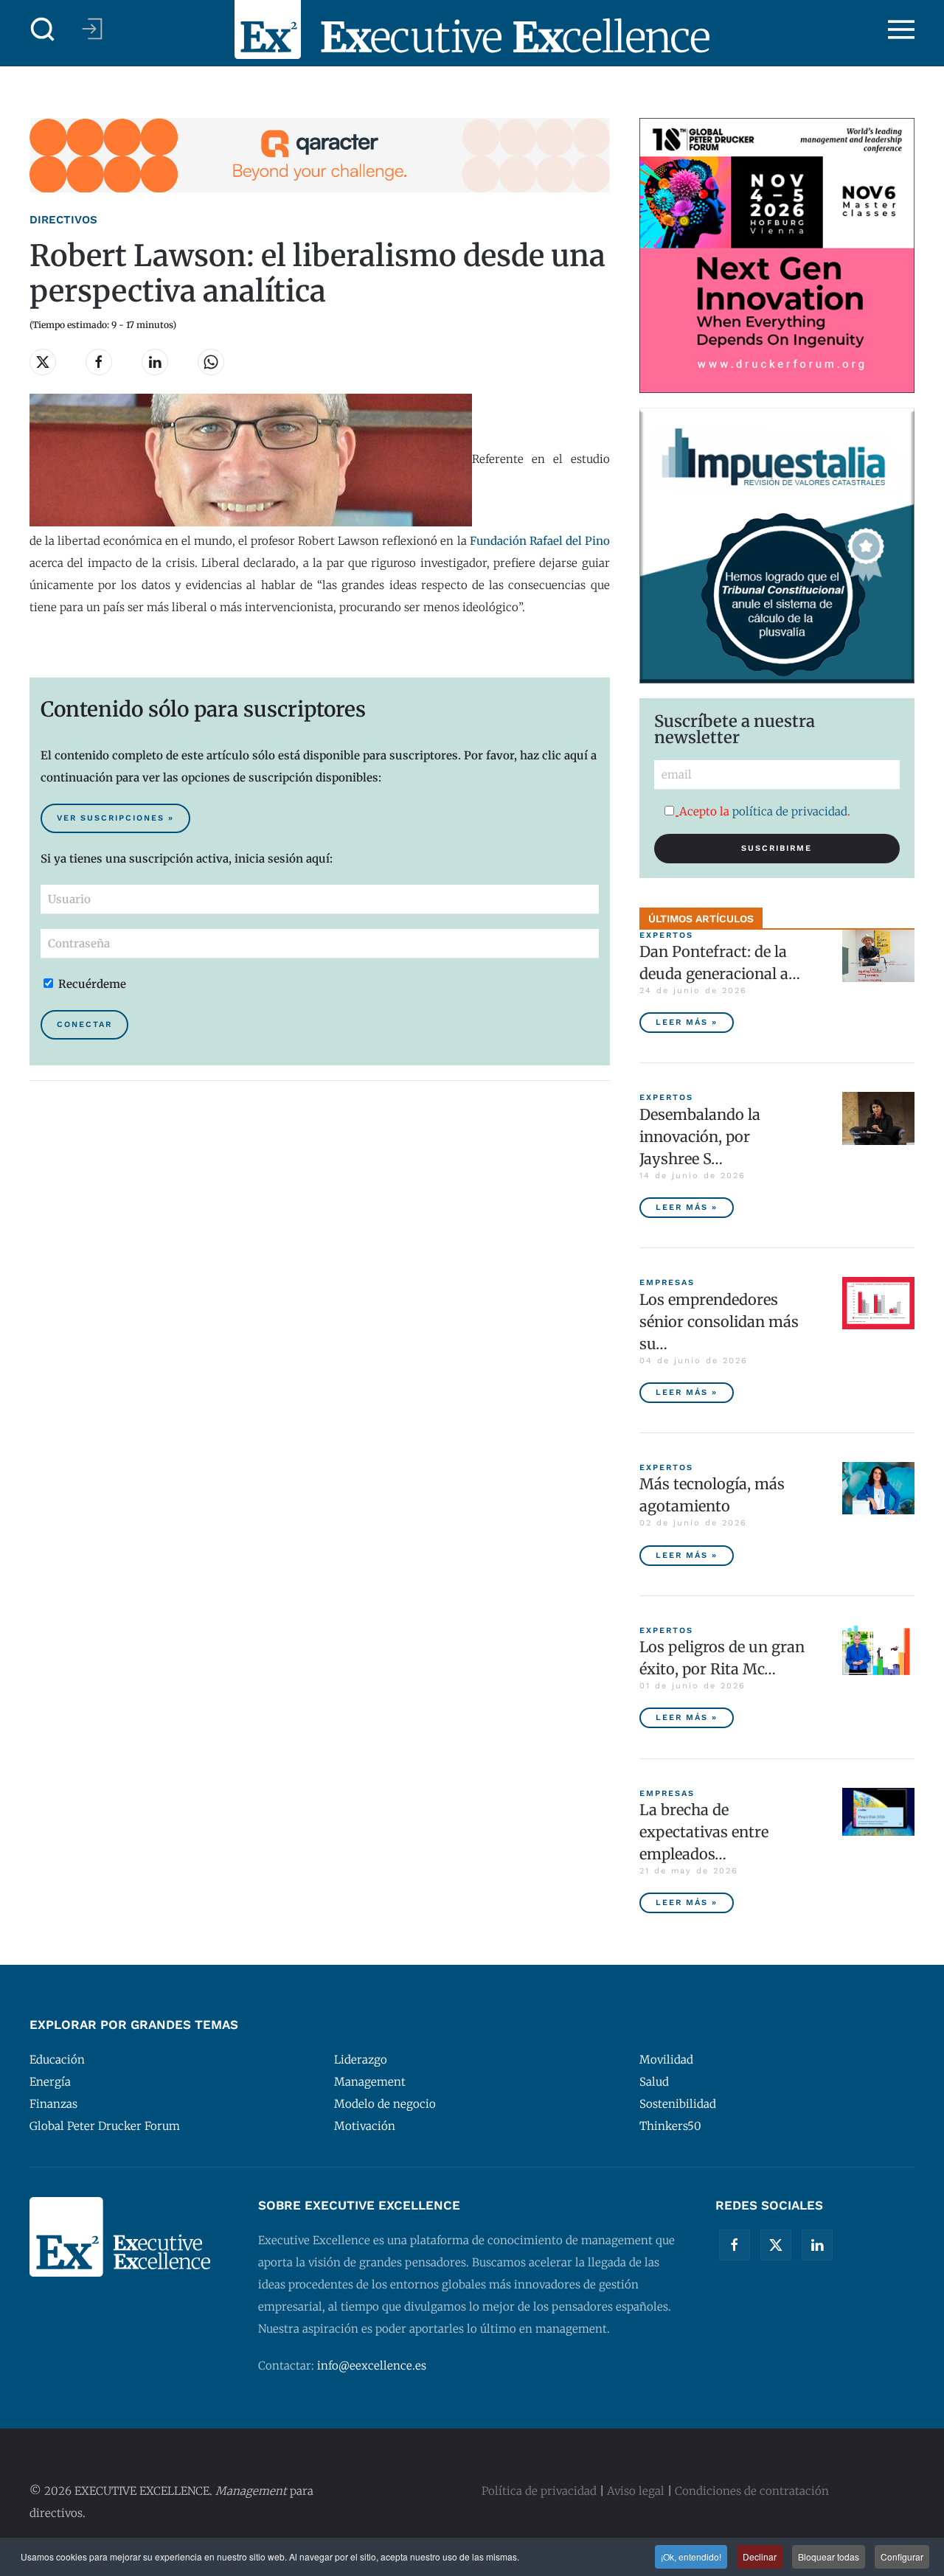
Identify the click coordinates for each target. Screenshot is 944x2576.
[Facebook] (735, 2245)
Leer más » (687, 1022)
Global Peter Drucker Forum (105, 2126)
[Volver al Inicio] (472, 29)
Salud (654, 2082)
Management (370, 2082)
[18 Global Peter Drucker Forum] (777, 255)
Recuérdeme (91, 984)
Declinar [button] (760, 2556)
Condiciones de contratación (752, 2491)
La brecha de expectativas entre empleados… (704, 1832)
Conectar (84, 1024)
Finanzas (53, 2104)
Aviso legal (636, 2491)
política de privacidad (790, 811)
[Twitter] (776, 2245)
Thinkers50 (670, 2126)
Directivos (63, 220)
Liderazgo (361, 2060)
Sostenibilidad (678, 2104)
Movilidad (666, 2060)
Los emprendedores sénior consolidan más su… (719, 1322)
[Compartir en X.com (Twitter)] (43, 362)
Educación (57, 2060)
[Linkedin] (817, 2245)
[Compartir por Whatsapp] (211, 362)
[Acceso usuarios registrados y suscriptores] (92, 29)
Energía (50, 2082)
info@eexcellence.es (372, 2366)
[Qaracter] (320, 154)
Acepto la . (765, 811)
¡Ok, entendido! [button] (691, 2556)
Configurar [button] (902, 2556)
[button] (43, 29)
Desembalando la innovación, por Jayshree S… (700, 1136)
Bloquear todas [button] (829, 2556)
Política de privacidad (539, 2491)
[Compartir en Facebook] (99, 362)
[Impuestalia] (777, 544)
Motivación (365, 2126)
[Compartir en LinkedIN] (155, 362)
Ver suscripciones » (115, 818)
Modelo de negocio (385, 2104)
